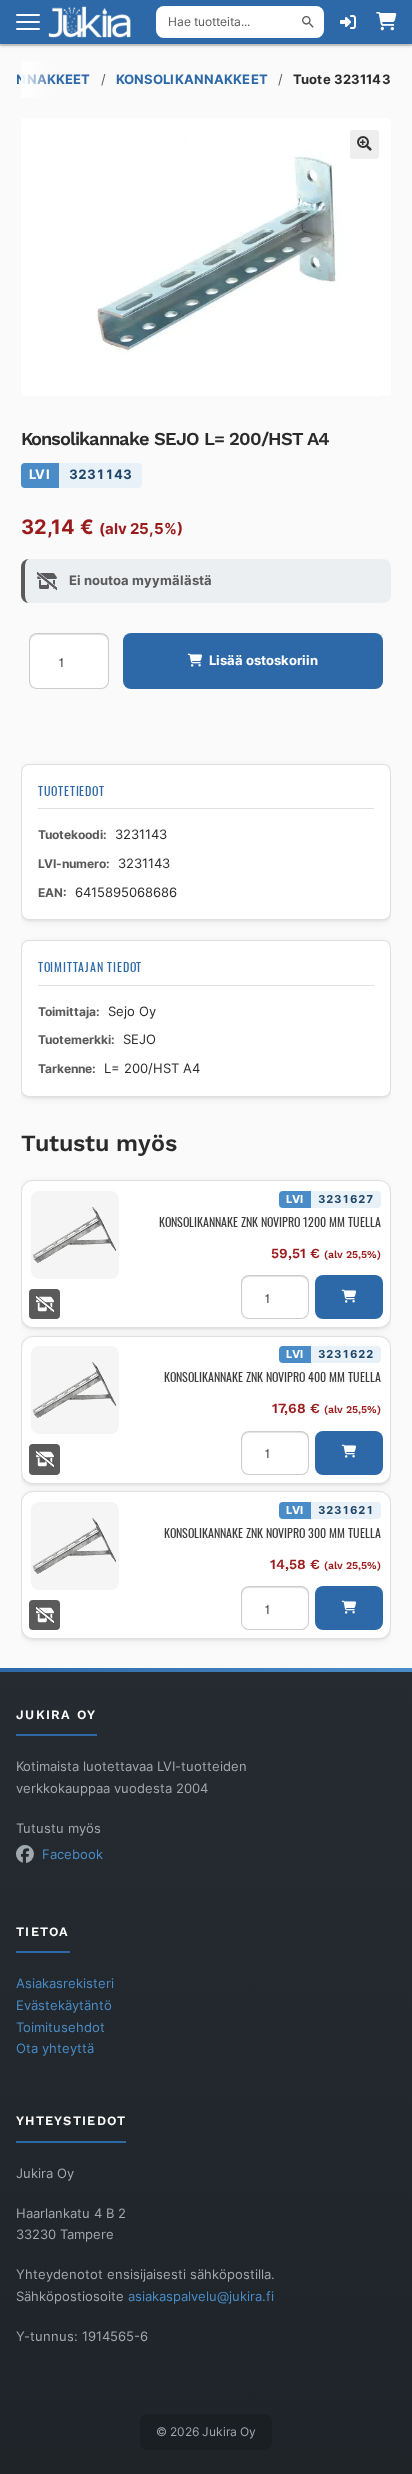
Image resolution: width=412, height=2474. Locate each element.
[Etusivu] (96, 22)
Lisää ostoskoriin (263, 660)
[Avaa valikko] (28, 22)
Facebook (72, 1854)
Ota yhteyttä (55, 2048)
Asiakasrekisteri (65, 1983)
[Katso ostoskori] (386, 22)
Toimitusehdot (60, 2027)
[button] (364, 144)
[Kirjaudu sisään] (348, 22)
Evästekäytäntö (64, 2005)
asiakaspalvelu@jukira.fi (201, 2296)
